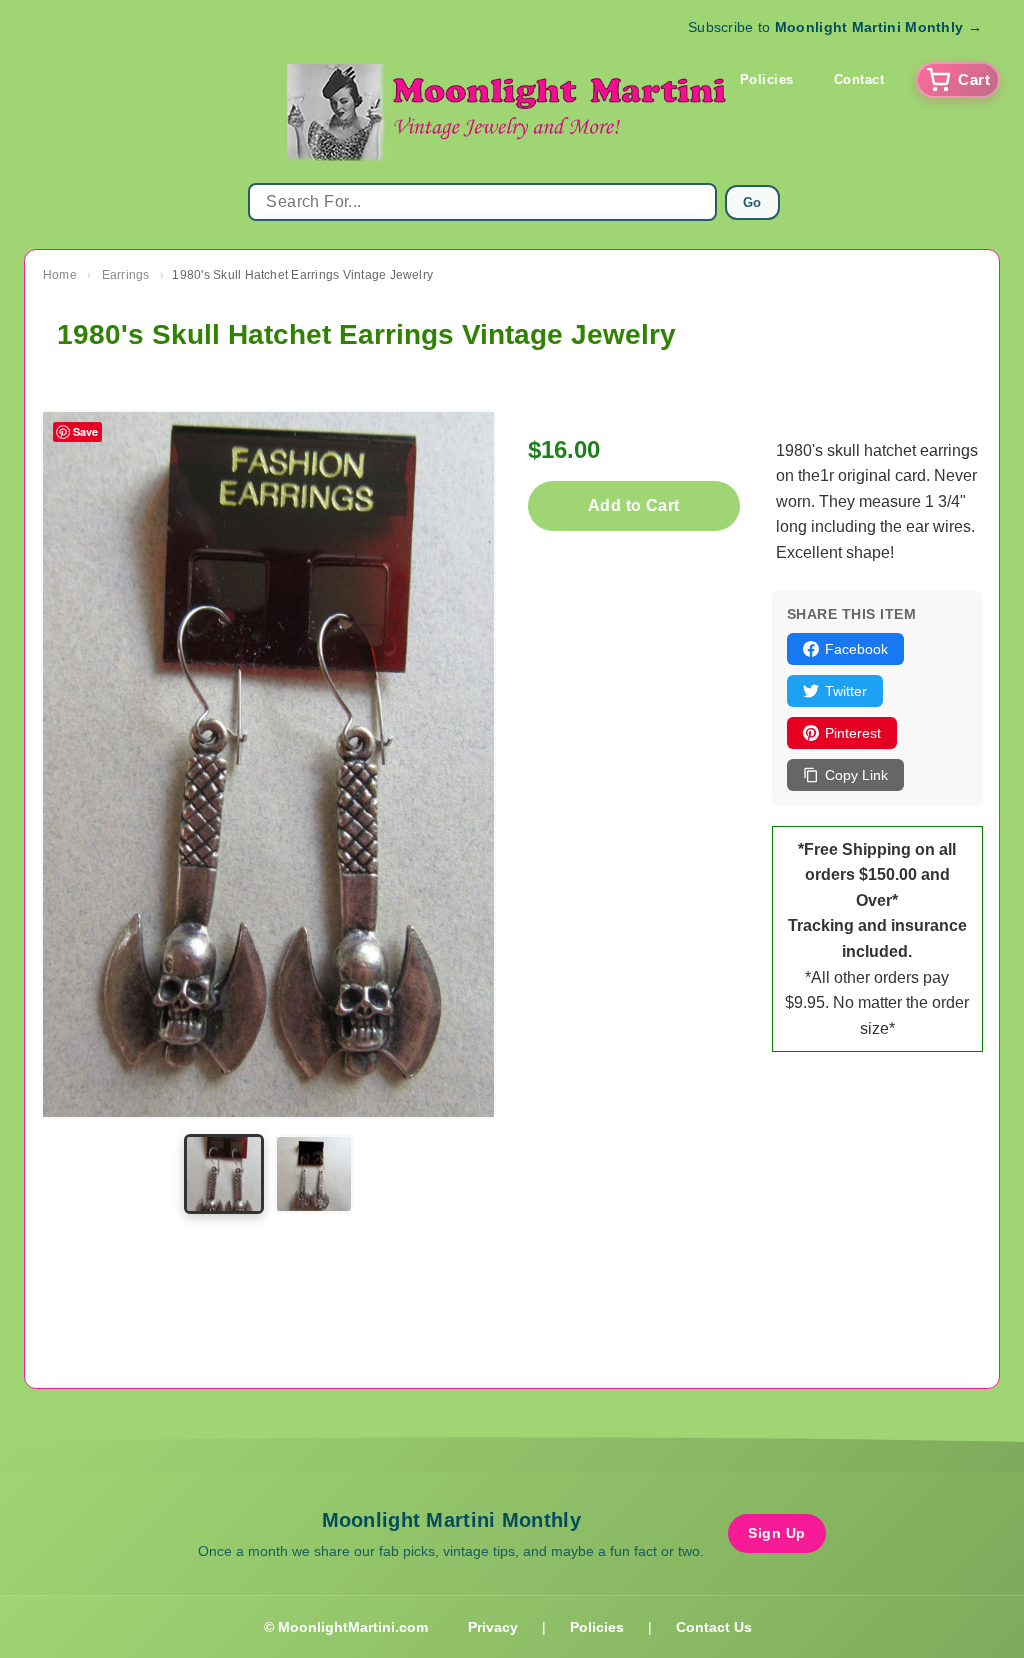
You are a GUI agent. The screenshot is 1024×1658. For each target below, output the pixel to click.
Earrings (126, 275)
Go (752, 202)
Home (60, 275)
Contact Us (714, 1627)
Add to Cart (633, 505)
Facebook (856, 649)
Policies (767, 79)
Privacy (493, 1627)
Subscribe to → (835, 27)
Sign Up (777, 1533)
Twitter (846, 691)
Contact (859, 79)
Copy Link (856, 775)
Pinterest (853, 733)
